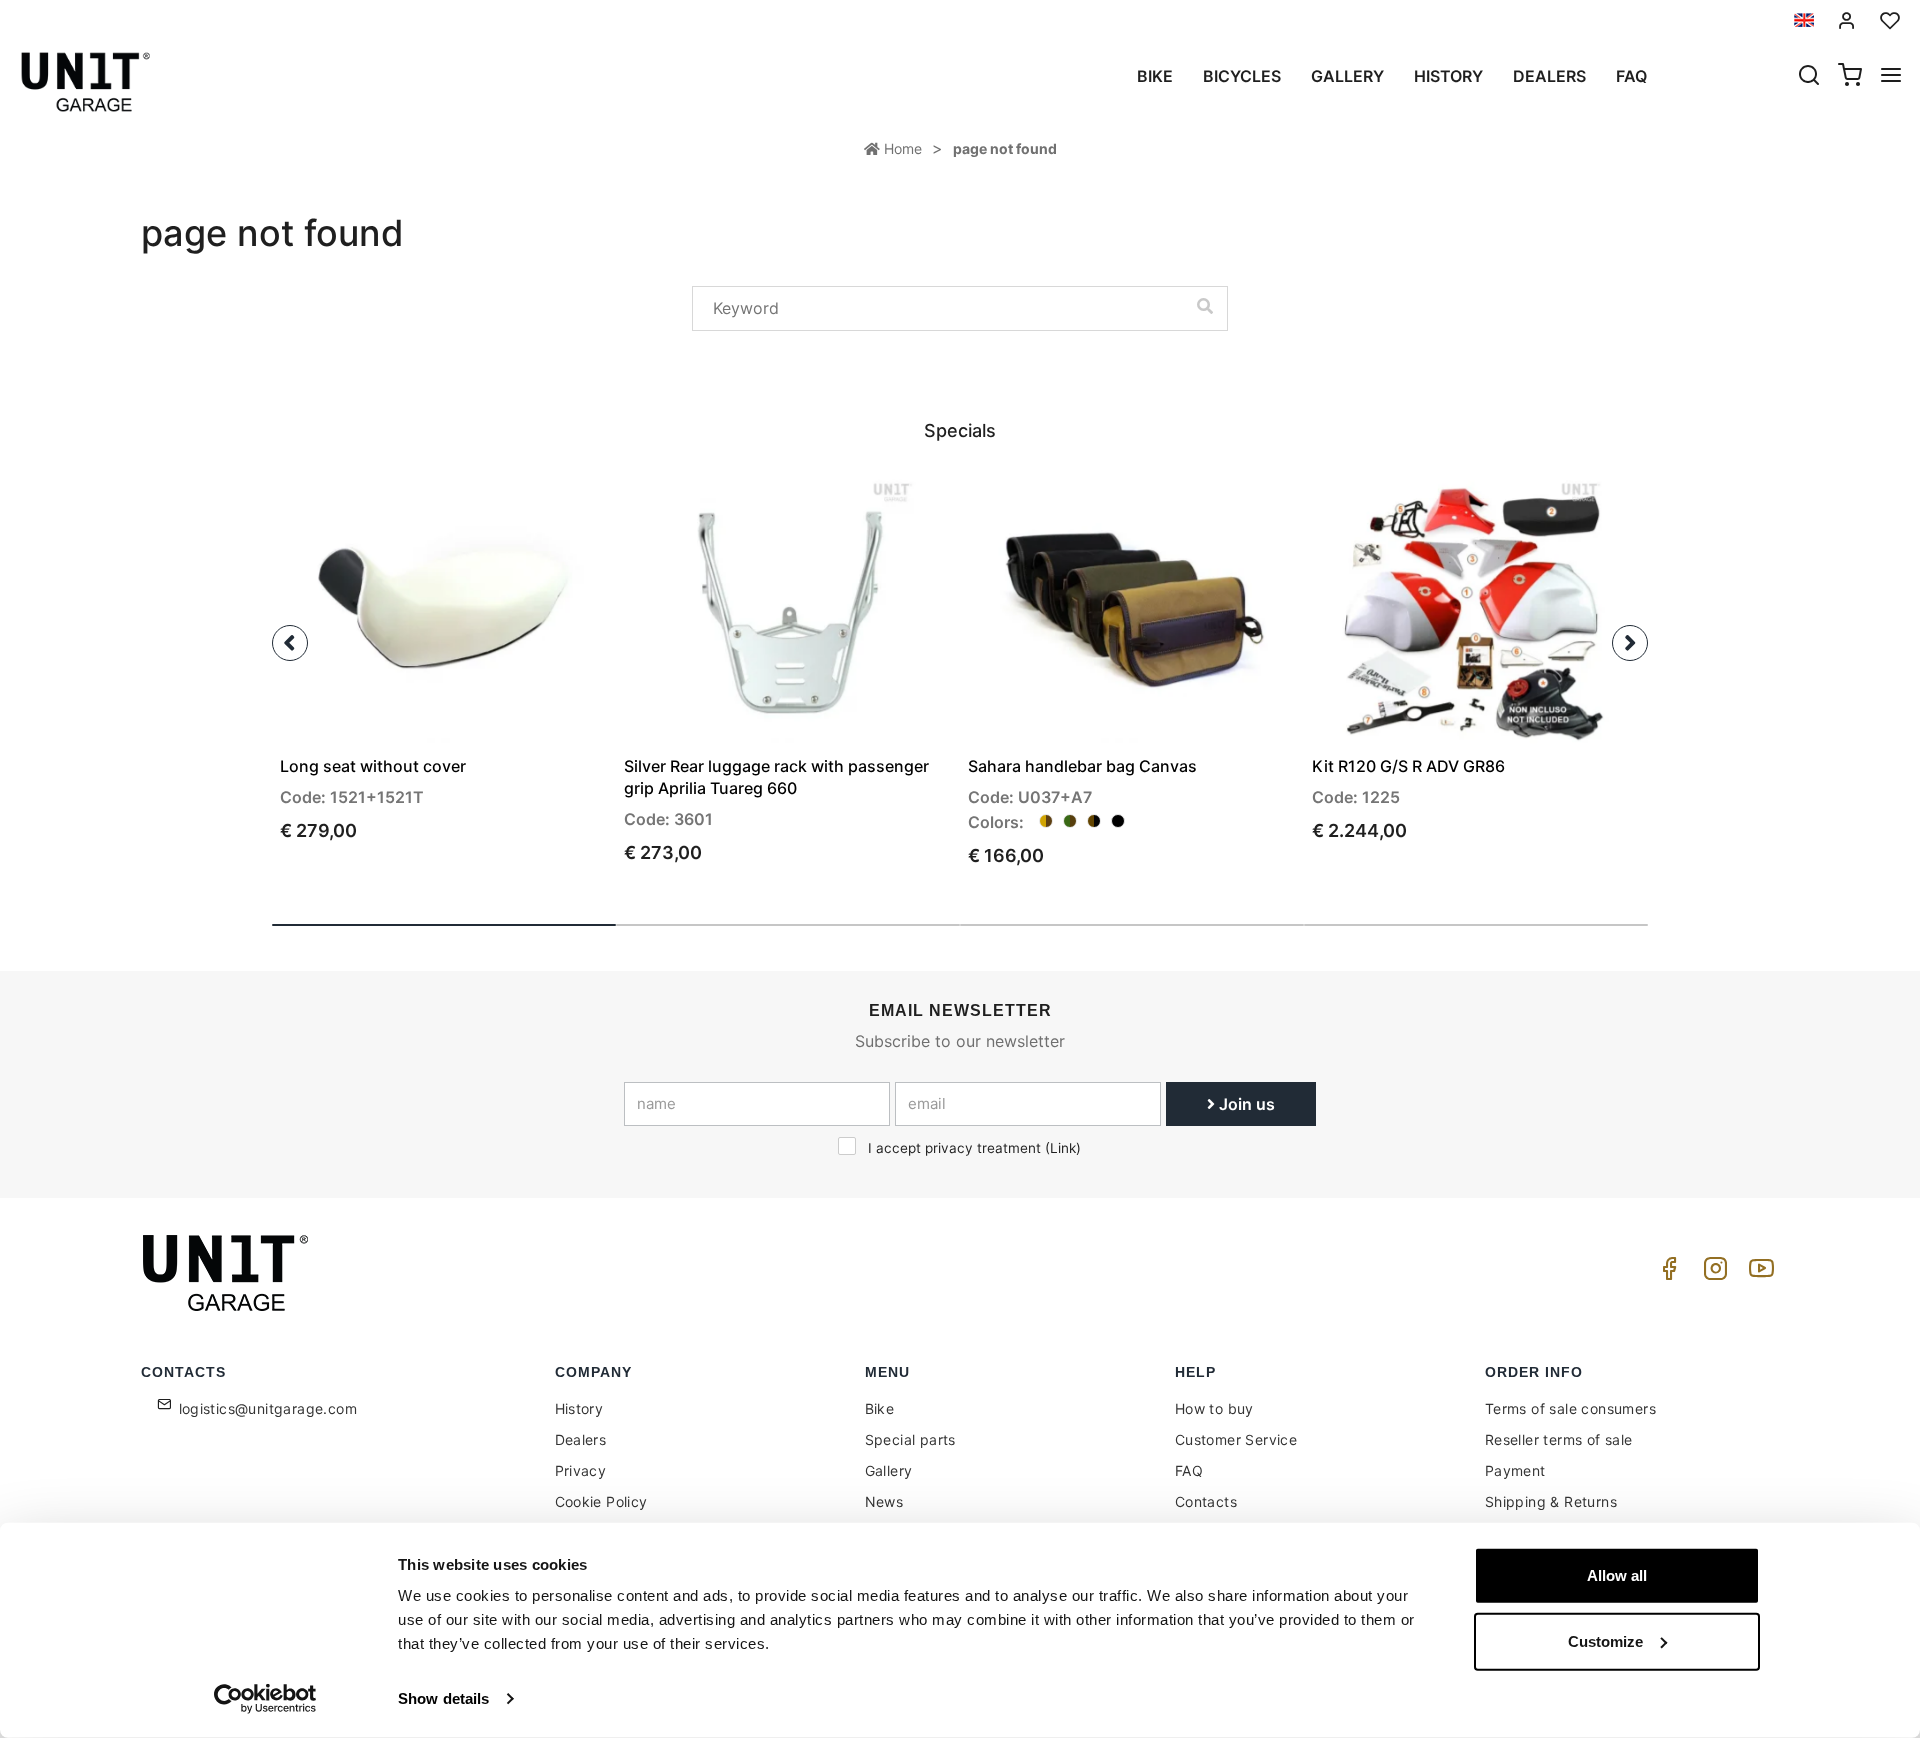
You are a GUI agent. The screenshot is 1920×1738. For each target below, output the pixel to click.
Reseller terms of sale (1559, 1439)
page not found (1005, 148)
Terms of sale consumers (1570, 1408)
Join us (1245, 1104)
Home (901, 148)
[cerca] (1809, 77)
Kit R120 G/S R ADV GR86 (1408, 766)
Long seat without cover (373, 766)
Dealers (1549, 76)
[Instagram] (1712, 1273)
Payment (1515, 1470)
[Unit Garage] (228, 1273)
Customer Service (1236, 1439)
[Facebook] (1666, 1273)
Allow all (1617, 1575)
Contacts (1206, 1501)
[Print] (536, 502)
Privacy (581, 1470)
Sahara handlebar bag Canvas (1082, 766)
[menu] (1891, 77)
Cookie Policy (601, 1501)
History (1448, 76)
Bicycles (1242, 76)
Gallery (1347, 76)
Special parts (910, 1439)
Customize (1605, 1640)
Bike (1155, 76)
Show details (443, 1698)
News (884, 1501)
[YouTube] (1758, 1273)
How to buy (1214, 1408)
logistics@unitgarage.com (268, 1408)
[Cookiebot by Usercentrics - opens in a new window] (265, 1699)
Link (1063, 1148)
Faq (1631, 76)
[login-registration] (1847, 20)
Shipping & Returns (1551, 1501)
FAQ (1189, 1470)
